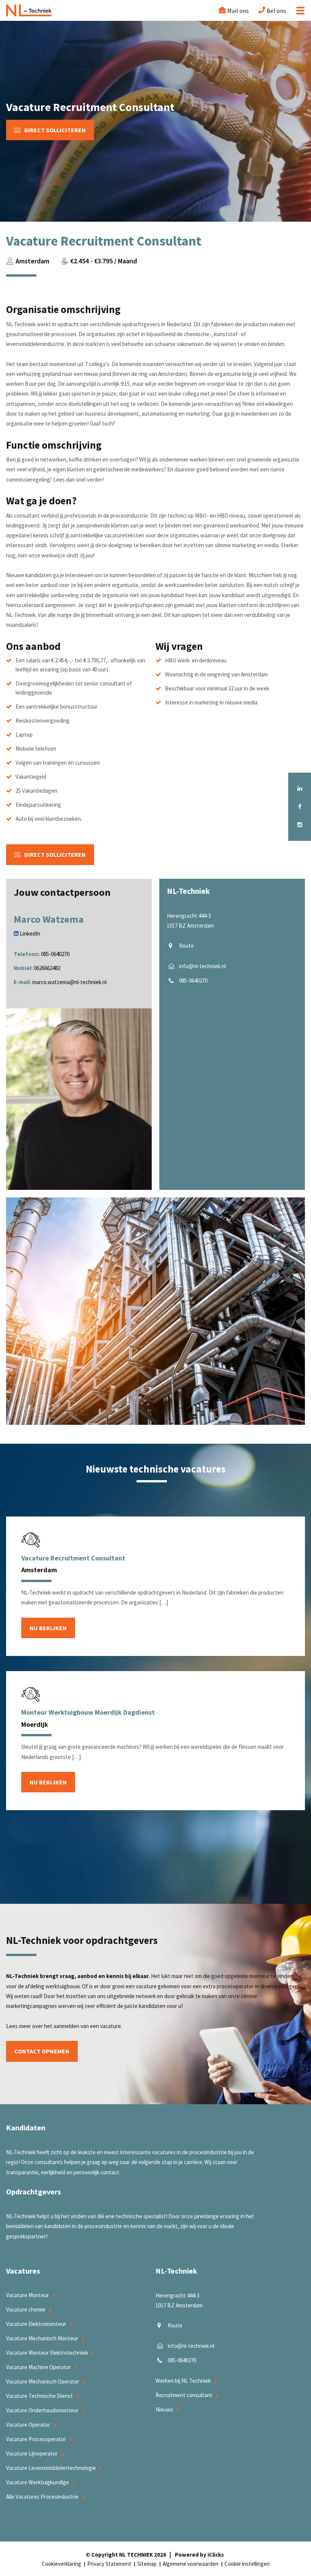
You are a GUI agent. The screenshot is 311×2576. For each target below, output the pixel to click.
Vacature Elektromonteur (36, 2324)
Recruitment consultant (184, 2395)
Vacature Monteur (27, 2295)
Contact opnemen (42, 2051)
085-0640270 (55, 954)
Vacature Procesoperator (36, 2439)
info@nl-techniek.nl (202, 966)
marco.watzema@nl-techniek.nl (69, 982)
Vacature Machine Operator (38, 2367)
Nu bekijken (48, 1628)
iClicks (216, 2555)
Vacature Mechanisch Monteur (42, 2338)
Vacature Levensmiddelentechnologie (51, 2468)
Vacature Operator (28, 2425)
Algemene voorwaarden (191, 2564)
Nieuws (164, 2409)
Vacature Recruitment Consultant (73, 1558)
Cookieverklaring (61, 2564)
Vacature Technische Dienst (39, 2396)
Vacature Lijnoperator (32, 2453)
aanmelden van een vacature (87, 2026)
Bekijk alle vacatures (155, 1900)
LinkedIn (29, 934)
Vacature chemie (26, 2309)
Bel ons (276, 11)
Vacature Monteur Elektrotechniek (47, 2353)
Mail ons (238, 11)
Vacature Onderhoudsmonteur (42, 2410)
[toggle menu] (298, 11)
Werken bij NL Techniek (183, 2381)
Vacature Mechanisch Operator (43, 2381)
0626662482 (47, 968)
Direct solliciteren (55, 130)
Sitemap (147, 2564)
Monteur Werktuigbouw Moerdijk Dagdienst (88, 1712)
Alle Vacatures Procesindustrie (42, 2497)
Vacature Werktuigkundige (38, 2482)
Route (186, 946)
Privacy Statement (109, 2564)
